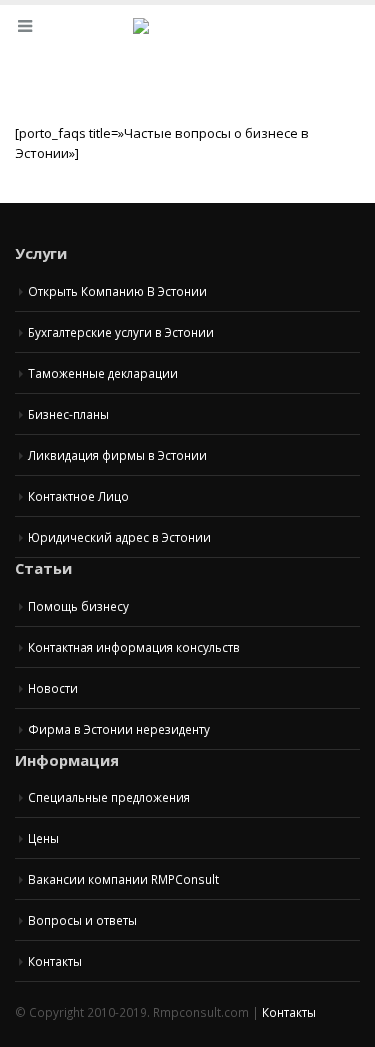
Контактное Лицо (78, 496)
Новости (53, 688)
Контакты (55, 961)
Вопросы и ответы (82, 920)
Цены (43, 838)
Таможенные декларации (103, 373)
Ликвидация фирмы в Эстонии (117, 455)
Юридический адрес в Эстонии (119, 537)
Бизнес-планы (68, 414)
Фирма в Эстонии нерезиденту (119, 729)
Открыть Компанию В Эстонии (117, 291)
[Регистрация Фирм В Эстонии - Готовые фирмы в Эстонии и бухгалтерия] (188, 38)
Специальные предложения (109, 797)
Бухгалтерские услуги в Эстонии (121, 332)
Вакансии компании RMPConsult (123, 879)
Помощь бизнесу (78, 606)
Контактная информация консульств (134, 647)
